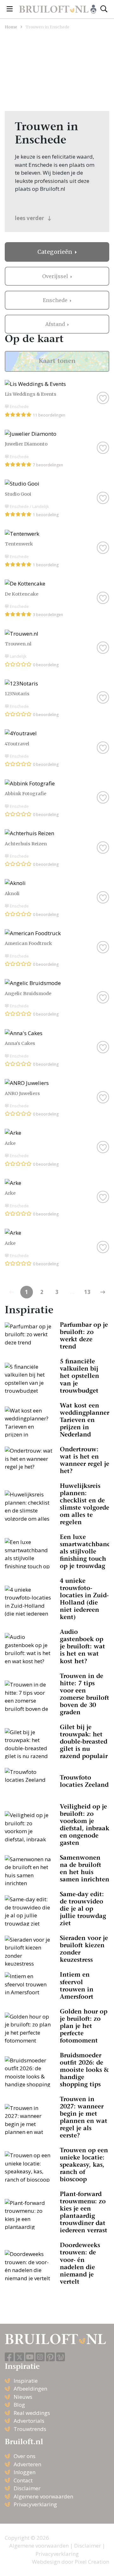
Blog (19, 2405)
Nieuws (23, 2397)
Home (11, 27)
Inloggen (25, 2472)
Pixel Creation (92, 2562)
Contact (23, 2480)
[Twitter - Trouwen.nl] (19, 2357)
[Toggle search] (104, 9)
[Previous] (103, 1292)
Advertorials (29, 2421)
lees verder (30, 218)
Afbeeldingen (30, 2389)
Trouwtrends (30, 2429)
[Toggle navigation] (10, 9)
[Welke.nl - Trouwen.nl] (61, 2357)
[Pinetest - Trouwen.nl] (50, 2357)
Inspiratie (26, 2381)
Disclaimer (27, 2488)
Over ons (25, 2456)
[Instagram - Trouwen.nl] (40, 2357)
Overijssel (56, 276)
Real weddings (32, 2413)
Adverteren (27, 2464)
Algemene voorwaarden (43, 2496)
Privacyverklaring (35, 2504)
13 (87, 1292)
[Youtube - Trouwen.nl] (30, 2357)
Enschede (56, 300)
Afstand (56, 324)
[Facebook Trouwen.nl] (9, 2357)
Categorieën (55, 252)
